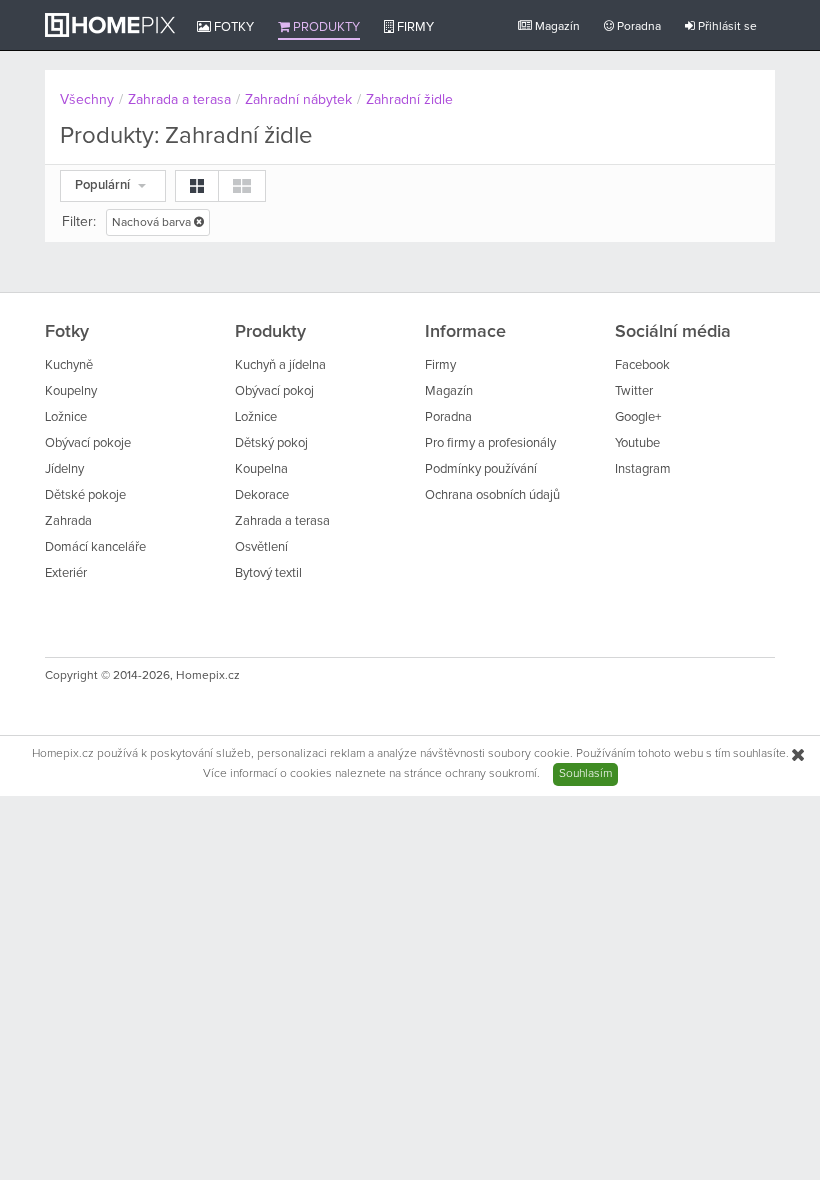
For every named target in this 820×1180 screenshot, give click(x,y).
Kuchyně (69, 365)
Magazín (556, 27)
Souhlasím (585, 774)
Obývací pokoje (88, 443)
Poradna (637, 27)
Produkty (325, 27)
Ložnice (66, 417)
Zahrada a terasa (179, 100)
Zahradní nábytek (298, 100)
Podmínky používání (481, 469)
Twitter (634, 391)
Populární (104, 185)
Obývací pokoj (274, 391)
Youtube (637, 443)
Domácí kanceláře (95, 547)
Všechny (87, 100)
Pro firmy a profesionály (490, 443)
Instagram (643, 469)
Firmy (414, 27)
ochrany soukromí (491, 774)
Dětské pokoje (85, 495)
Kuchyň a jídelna (280, 365)
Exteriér (66, 573)
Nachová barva (153, 223)
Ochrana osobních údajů (492, 495)
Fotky (232, 27)
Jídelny (64, 469)
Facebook (642, 365)
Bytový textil (268, 573)
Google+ (638, 417)
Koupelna (261, 469)
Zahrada (68, 521)
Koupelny (71, 391)
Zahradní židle (409, 100)
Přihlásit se (726, 27)
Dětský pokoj (271, 443)
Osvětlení (261, 547)
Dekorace (262, 495)
